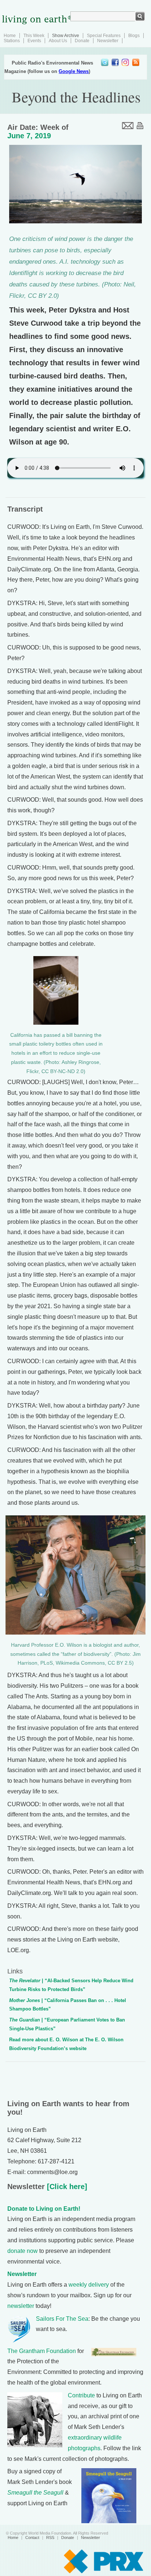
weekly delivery (89, 2285)
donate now (23, 2251)
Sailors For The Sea (62, 2319)
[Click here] (66, 2187)
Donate (82, 41)
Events (34, 41)
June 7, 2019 (29, 136)
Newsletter (108, 41)
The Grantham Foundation (42, 2351)
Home (10, 36)
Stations (12, 41)
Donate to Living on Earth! (44, 2209)
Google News (74, 71)
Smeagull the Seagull (35, 2493)
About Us (58, 41)
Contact (32, 2537)
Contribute (81, 2395)
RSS (50, 2537)
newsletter (21, 2306)
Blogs (134, 36)
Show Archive (66, 36)
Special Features (104, 36)
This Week (34, 36)
